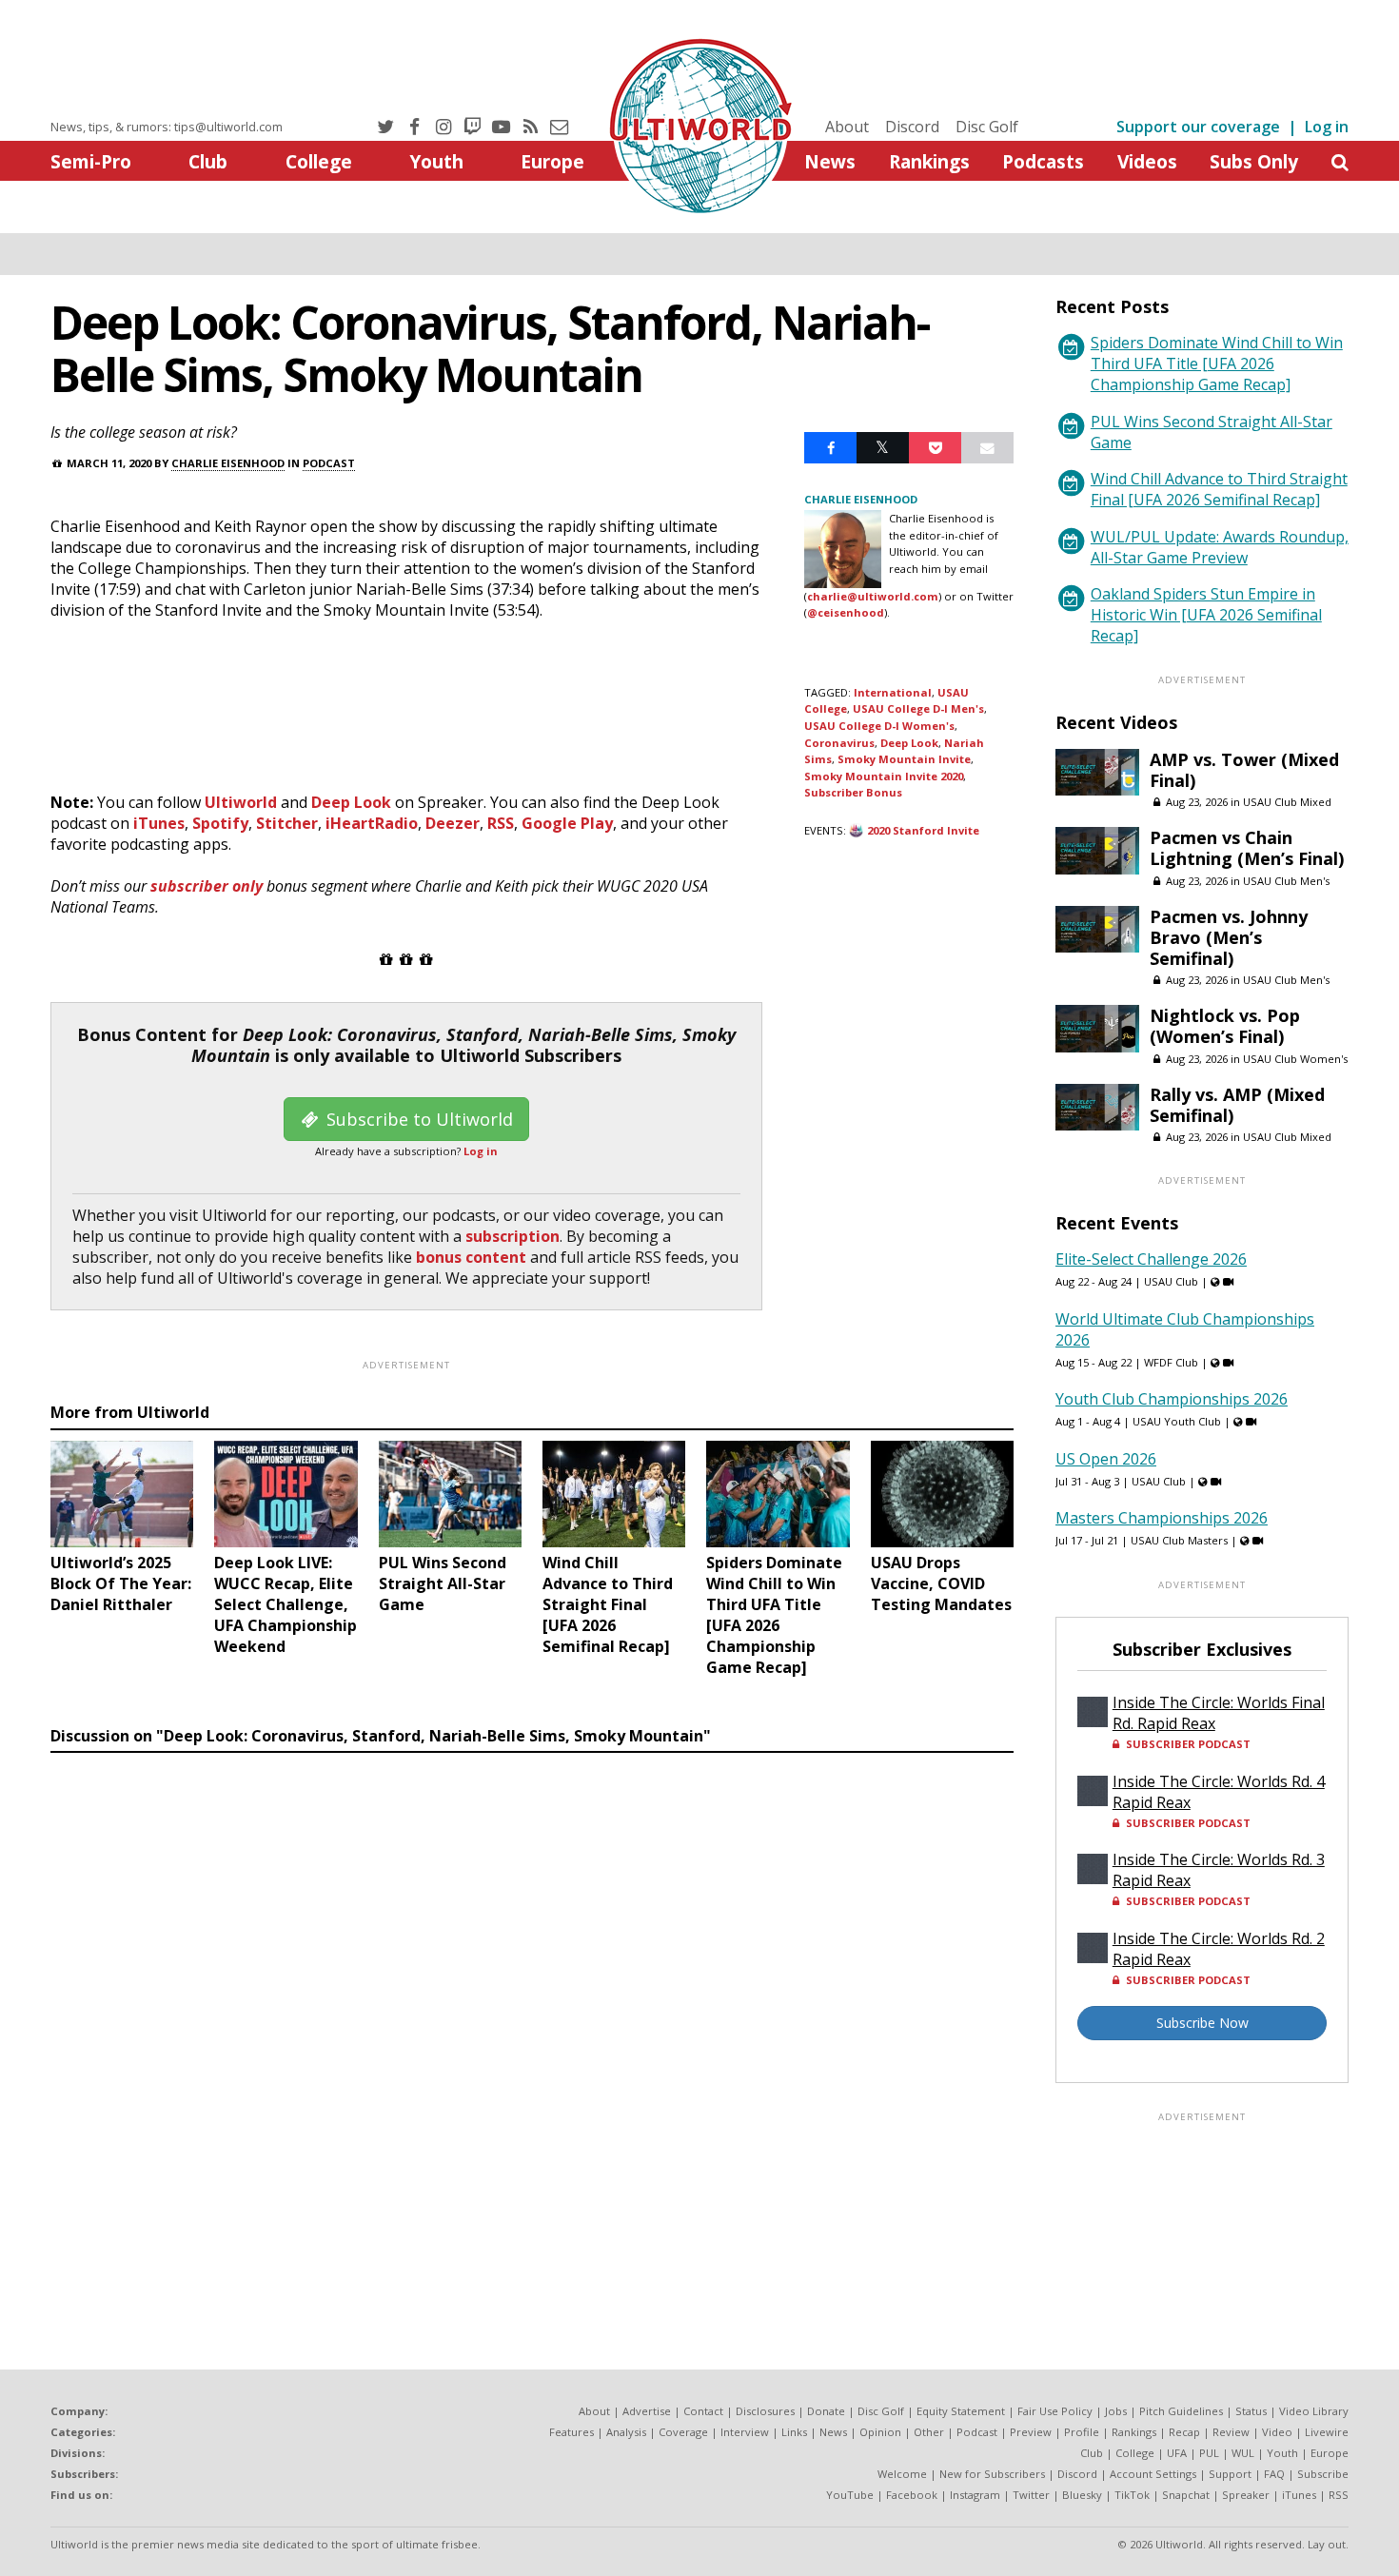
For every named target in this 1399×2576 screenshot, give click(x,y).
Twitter (1031, 2495)
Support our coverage (1198, 127)
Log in (1327, 127)
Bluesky (1082, 2495)
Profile (1082, 2432)
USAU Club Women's (1295, 1059)
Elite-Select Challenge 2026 (1151, 1259)
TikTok (1132, 2495)
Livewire (1327, 2432)
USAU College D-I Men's (918, 708)
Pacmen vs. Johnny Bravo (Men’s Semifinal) (1229, 937)
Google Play (567, 823)
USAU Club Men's (1286, 881)
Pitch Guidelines (1181, 2411)
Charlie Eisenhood (228, 463)
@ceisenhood (846, 612)
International (893, 692)
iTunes (159, 823)
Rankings (929, 161)
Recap (1184, 2432)
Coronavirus (839, 743)
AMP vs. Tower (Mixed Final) (1244, 770)
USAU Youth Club (1177, 1421)
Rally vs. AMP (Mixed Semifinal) (1237, 1105)
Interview (745, 2432)
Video (1277, 2432)
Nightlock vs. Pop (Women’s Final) (1225, 1026)
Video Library (1314, 2411)
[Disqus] (532, 2022)
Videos (1147, 161)
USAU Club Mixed (1287, 802)
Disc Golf (987, 127)
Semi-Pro (91, 161)
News (830, 161)
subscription (512, 1236)
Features (571, 2432)
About (847, 127)
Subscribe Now (1202, 2023)
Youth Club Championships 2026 (1172, 1399)
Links (794, 2432)
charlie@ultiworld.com (873, 596)
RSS (501, 823)
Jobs (1116, 2411)
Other (929, 2432)
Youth (436, 161)
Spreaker (1246, 2495)
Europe (552, 161)
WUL (1243, 2453)
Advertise (647, 2411)
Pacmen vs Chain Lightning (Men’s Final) (1247, 848)
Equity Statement (961, 2411)
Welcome (902, 2474)
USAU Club (1171, 1281)
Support (1230, 2474)
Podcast (329, 463)
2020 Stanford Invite (923, 830)
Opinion (880, 2432)
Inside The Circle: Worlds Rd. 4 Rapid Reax (1219, 1792)
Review (1231, 2432)
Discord (912, 127)
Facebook (912, 2495)
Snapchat (1186, 2495)
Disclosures (765, 2411)
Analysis (626, 2432)
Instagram (975, 2495)
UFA (1177, 2453)
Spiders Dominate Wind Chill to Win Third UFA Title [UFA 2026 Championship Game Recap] (1217, 364)
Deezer (453, 823)
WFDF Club (1171, 1362)
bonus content (471, 1257)
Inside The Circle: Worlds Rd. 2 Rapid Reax (1219, 1949)
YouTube (850, 2495)
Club (208, 161)
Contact (703, 2411)
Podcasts (1043, 161)
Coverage (683, 2432)
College (319, 161)
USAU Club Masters (1179, 1540)
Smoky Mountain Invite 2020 (884, 776)
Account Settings (1153, 2474)
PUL (1209, 2453)
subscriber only (207, 886)
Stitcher (287, 823)
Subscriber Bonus (853, 792)
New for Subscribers (992, 2474)
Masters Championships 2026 (1162, 1518)
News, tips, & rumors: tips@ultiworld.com (167, 127)
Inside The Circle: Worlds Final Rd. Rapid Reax (1219, 1713)
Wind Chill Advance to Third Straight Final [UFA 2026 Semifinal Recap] (1219, 489)
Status (1251, 2411)
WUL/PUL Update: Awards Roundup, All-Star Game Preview (1220, 547)
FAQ (1274, 2474)
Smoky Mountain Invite (904, 759)
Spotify (220, 823)
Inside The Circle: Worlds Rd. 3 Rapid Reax (1219, 1870)
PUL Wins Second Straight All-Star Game (1212, 432)
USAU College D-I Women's (879, 726)
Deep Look (351, 802)
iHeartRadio (372, 823)
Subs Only (1254, 161)
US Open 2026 (1106, 1459)
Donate (826, 2411)
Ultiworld (241, 802)
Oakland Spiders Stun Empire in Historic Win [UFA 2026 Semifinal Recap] (1206, 615)
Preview (1031, 2432)
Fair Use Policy (1055, 2411)
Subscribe (1323, 2474)
